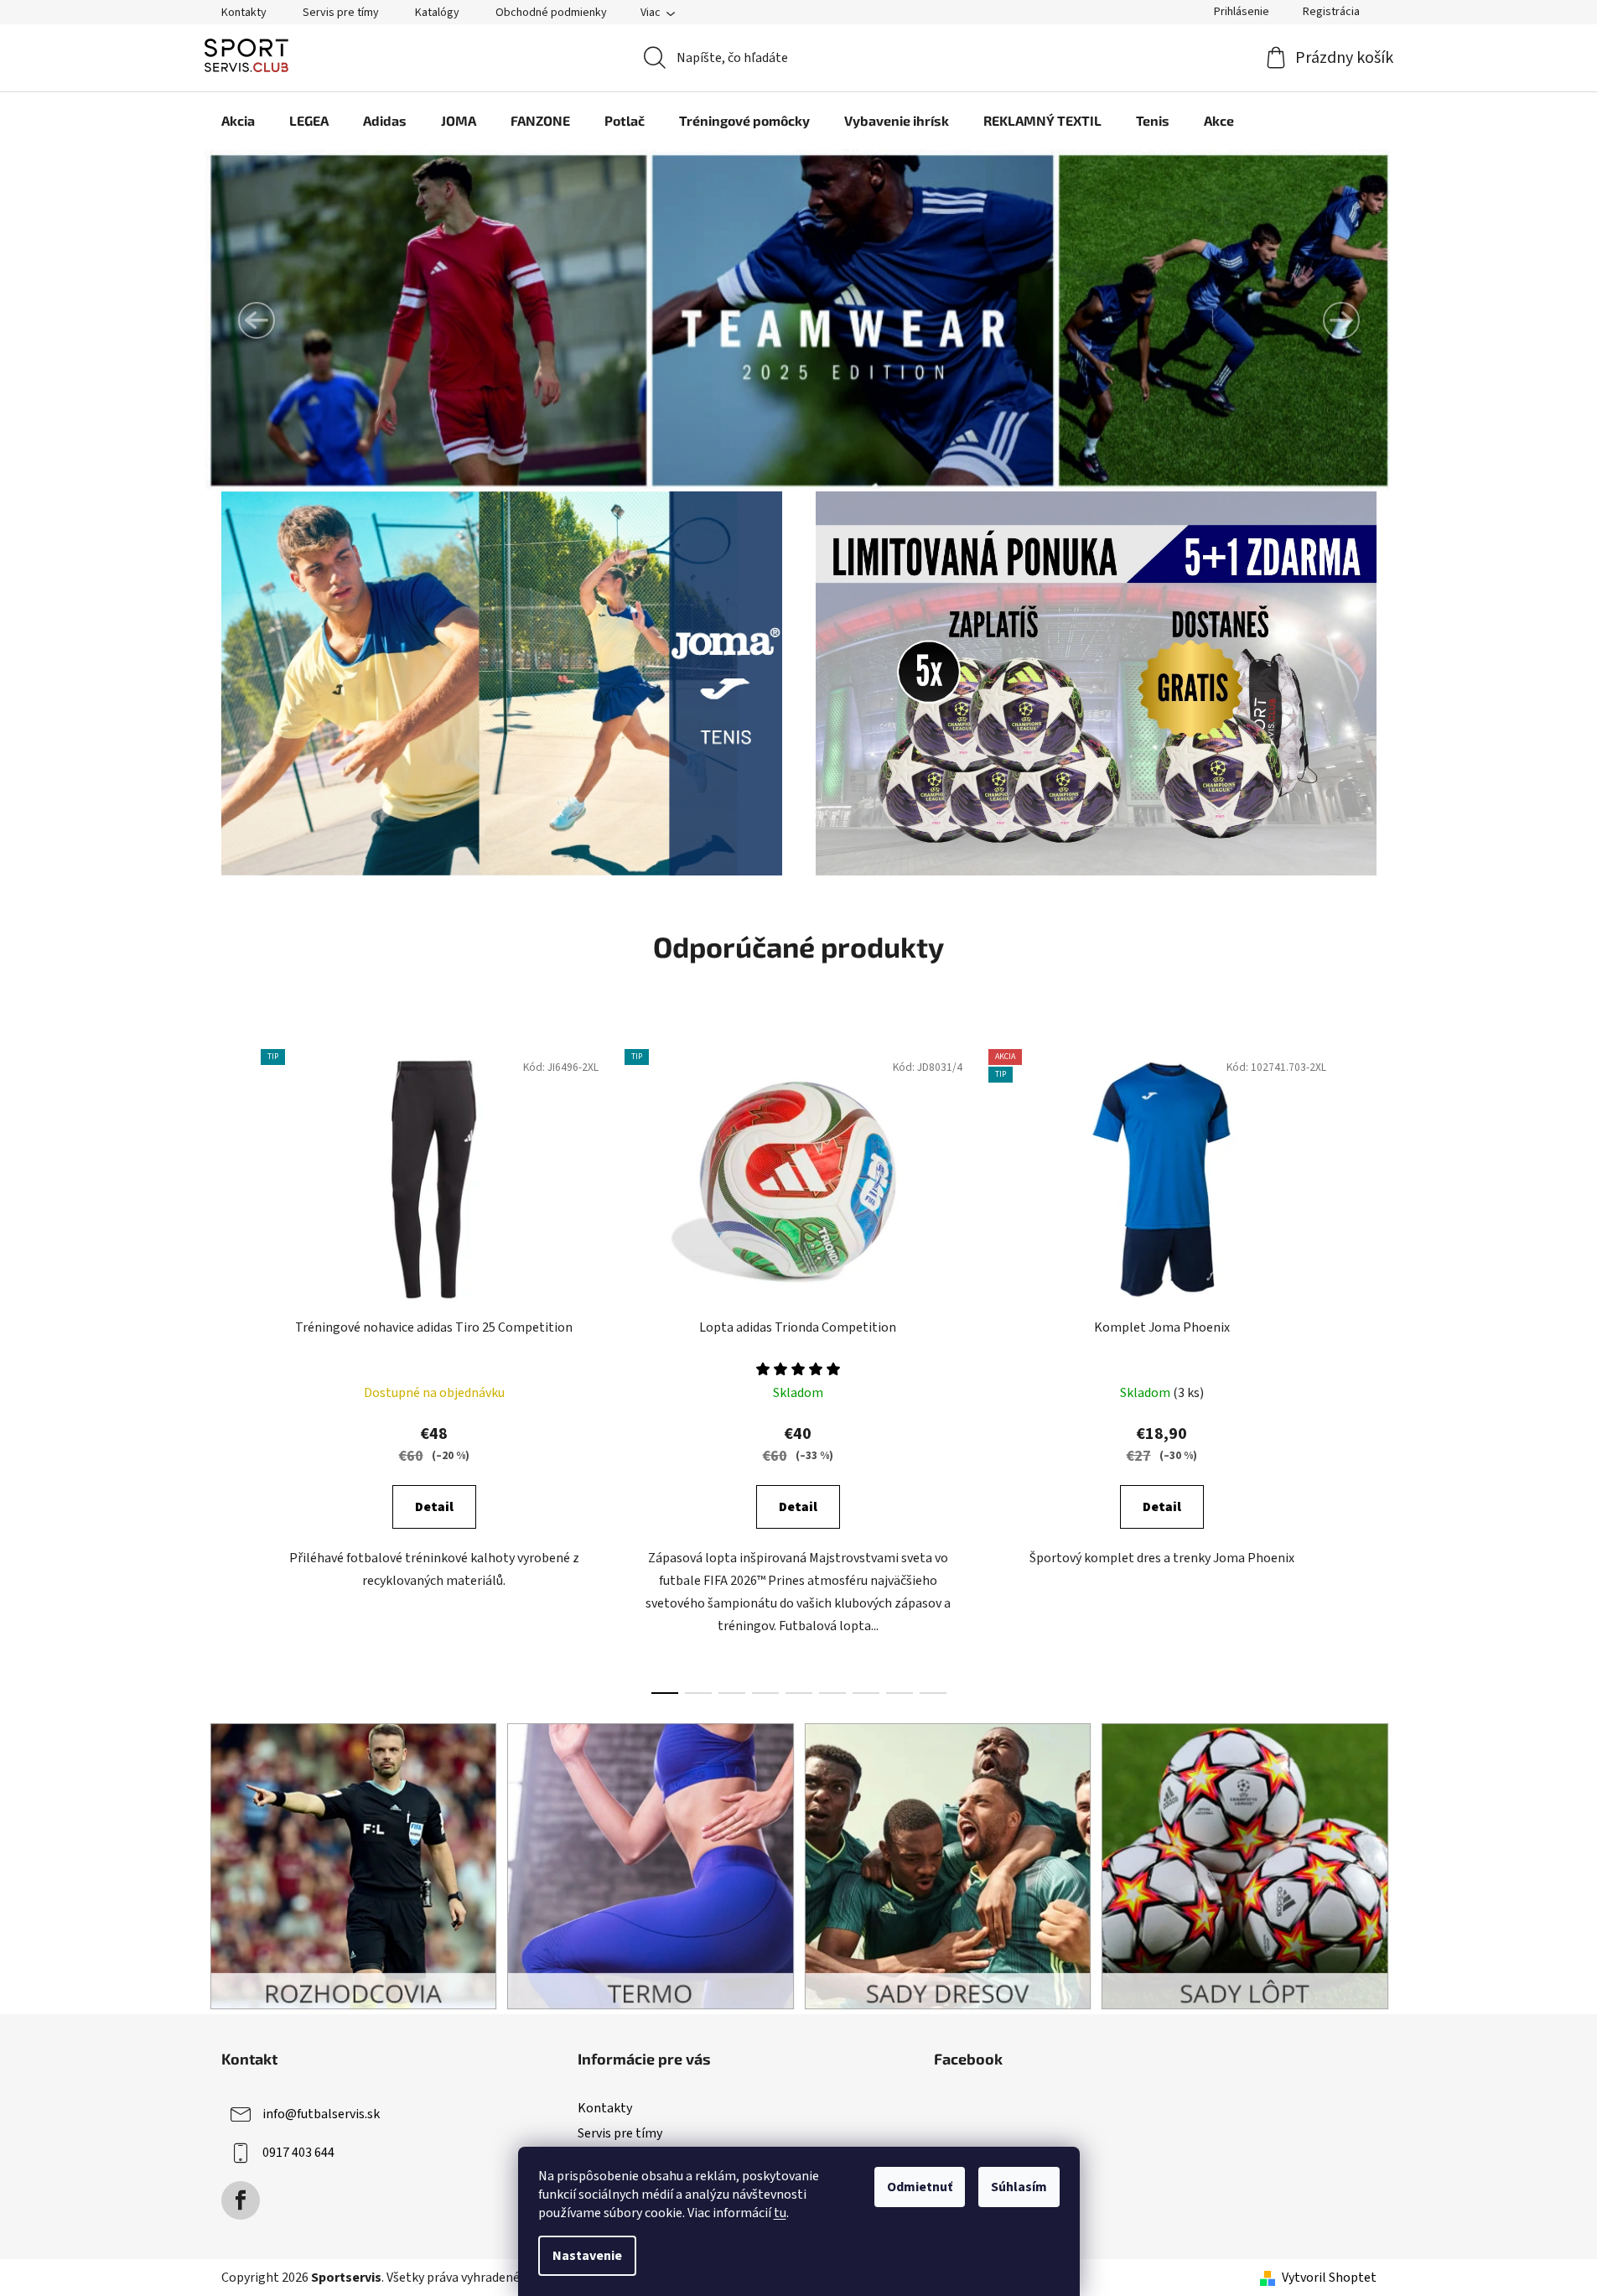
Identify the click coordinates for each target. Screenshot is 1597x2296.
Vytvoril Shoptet (1329, 2278)
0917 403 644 (298, 2153)
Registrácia (1331, 12)
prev (235, 1367)
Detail (434, 1507)
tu (780, 2213)
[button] (257, 320)
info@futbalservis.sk (321, 2114)
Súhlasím (1019, 2187)
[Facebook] (241, 2200)
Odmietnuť (920, 2187)
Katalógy (437, 13)
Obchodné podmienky (551, 13)
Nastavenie (587, 2256)
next (1363, 1367)
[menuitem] (238, 121)
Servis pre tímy (341, 13)
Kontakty (244, 13)
